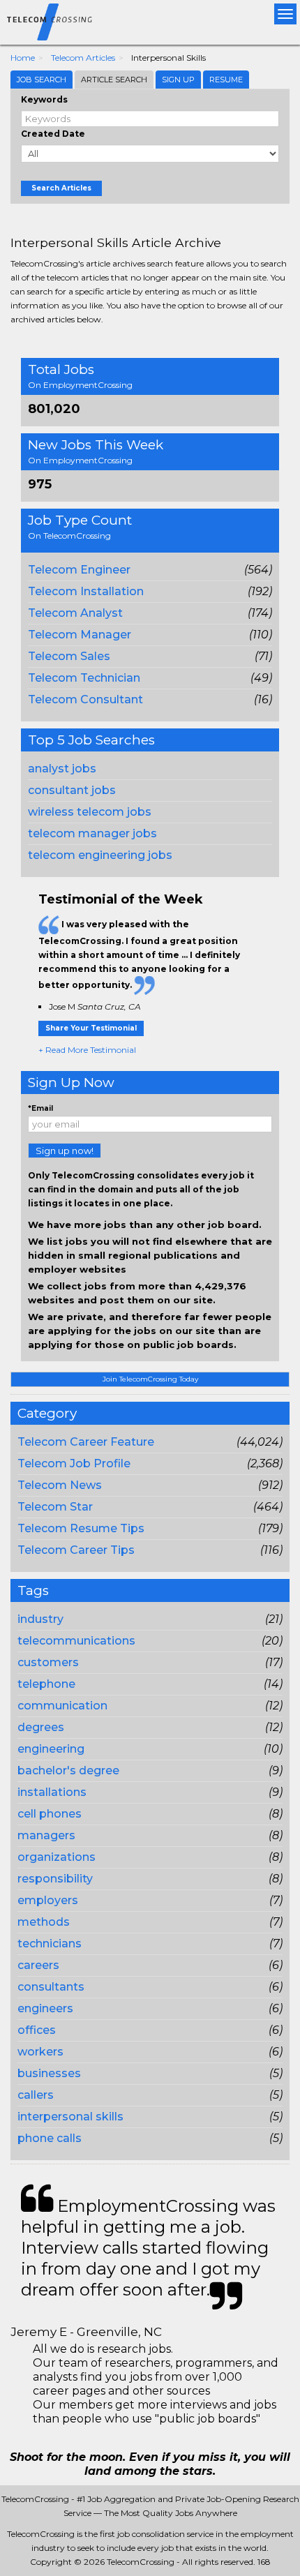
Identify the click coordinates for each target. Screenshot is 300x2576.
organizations (57, 1857)
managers (46, 1835)
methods (44, 1922)
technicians (50, 1944)
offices (37, 2030)
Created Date (53, 134)
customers (48, 1662)
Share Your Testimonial (91, 1028)
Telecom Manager (80, 635)
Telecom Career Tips (76, 1550)
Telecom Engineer (79, 570)
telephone (46, 1684)
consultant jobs (72, 790)
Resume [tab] (226, 80)
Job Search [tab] (42, 80)
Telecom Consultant (85, 699)
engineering (51, 1749)
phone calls (50, 2138)
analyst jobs (62, 769)
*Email (40, 1108)
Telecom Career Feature (86, 1442)
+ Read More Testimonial (87, 1050)
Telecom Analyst (75, 613)
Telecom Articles (83, 58)
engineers (45, 2008)
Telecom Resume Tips (81, 1528)
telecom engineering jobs (100, 855)
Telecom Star (55, 1507)
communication (62, 1706)
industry (40, 1619)
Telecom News (60, 1485)
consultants (51, 1987)
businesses (49, 2073)
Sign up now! (65, 1151)
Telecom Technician (84, 678)
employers (48, 1900)
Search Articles (61, 188)
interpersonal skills (70, 2117)
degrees (41, 1727)
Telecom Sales (69, 656)
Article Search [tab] (114, 80)
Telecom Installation (86, 591)
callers (36, 2095)
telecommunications (76, 1641)
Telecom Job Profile (74, 1463)
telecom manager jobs (92, 833)
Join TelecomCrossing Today (150, 1379)
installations (52, 1792)
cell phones (50, 1814)
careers (38, 1965)
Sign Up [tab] (178, 80)
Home (23, 58)
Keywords (44, 99)
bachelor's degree (68, 1770)
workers (40, 2052)
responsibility (55, 1879)
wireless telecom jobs (90, 812)
